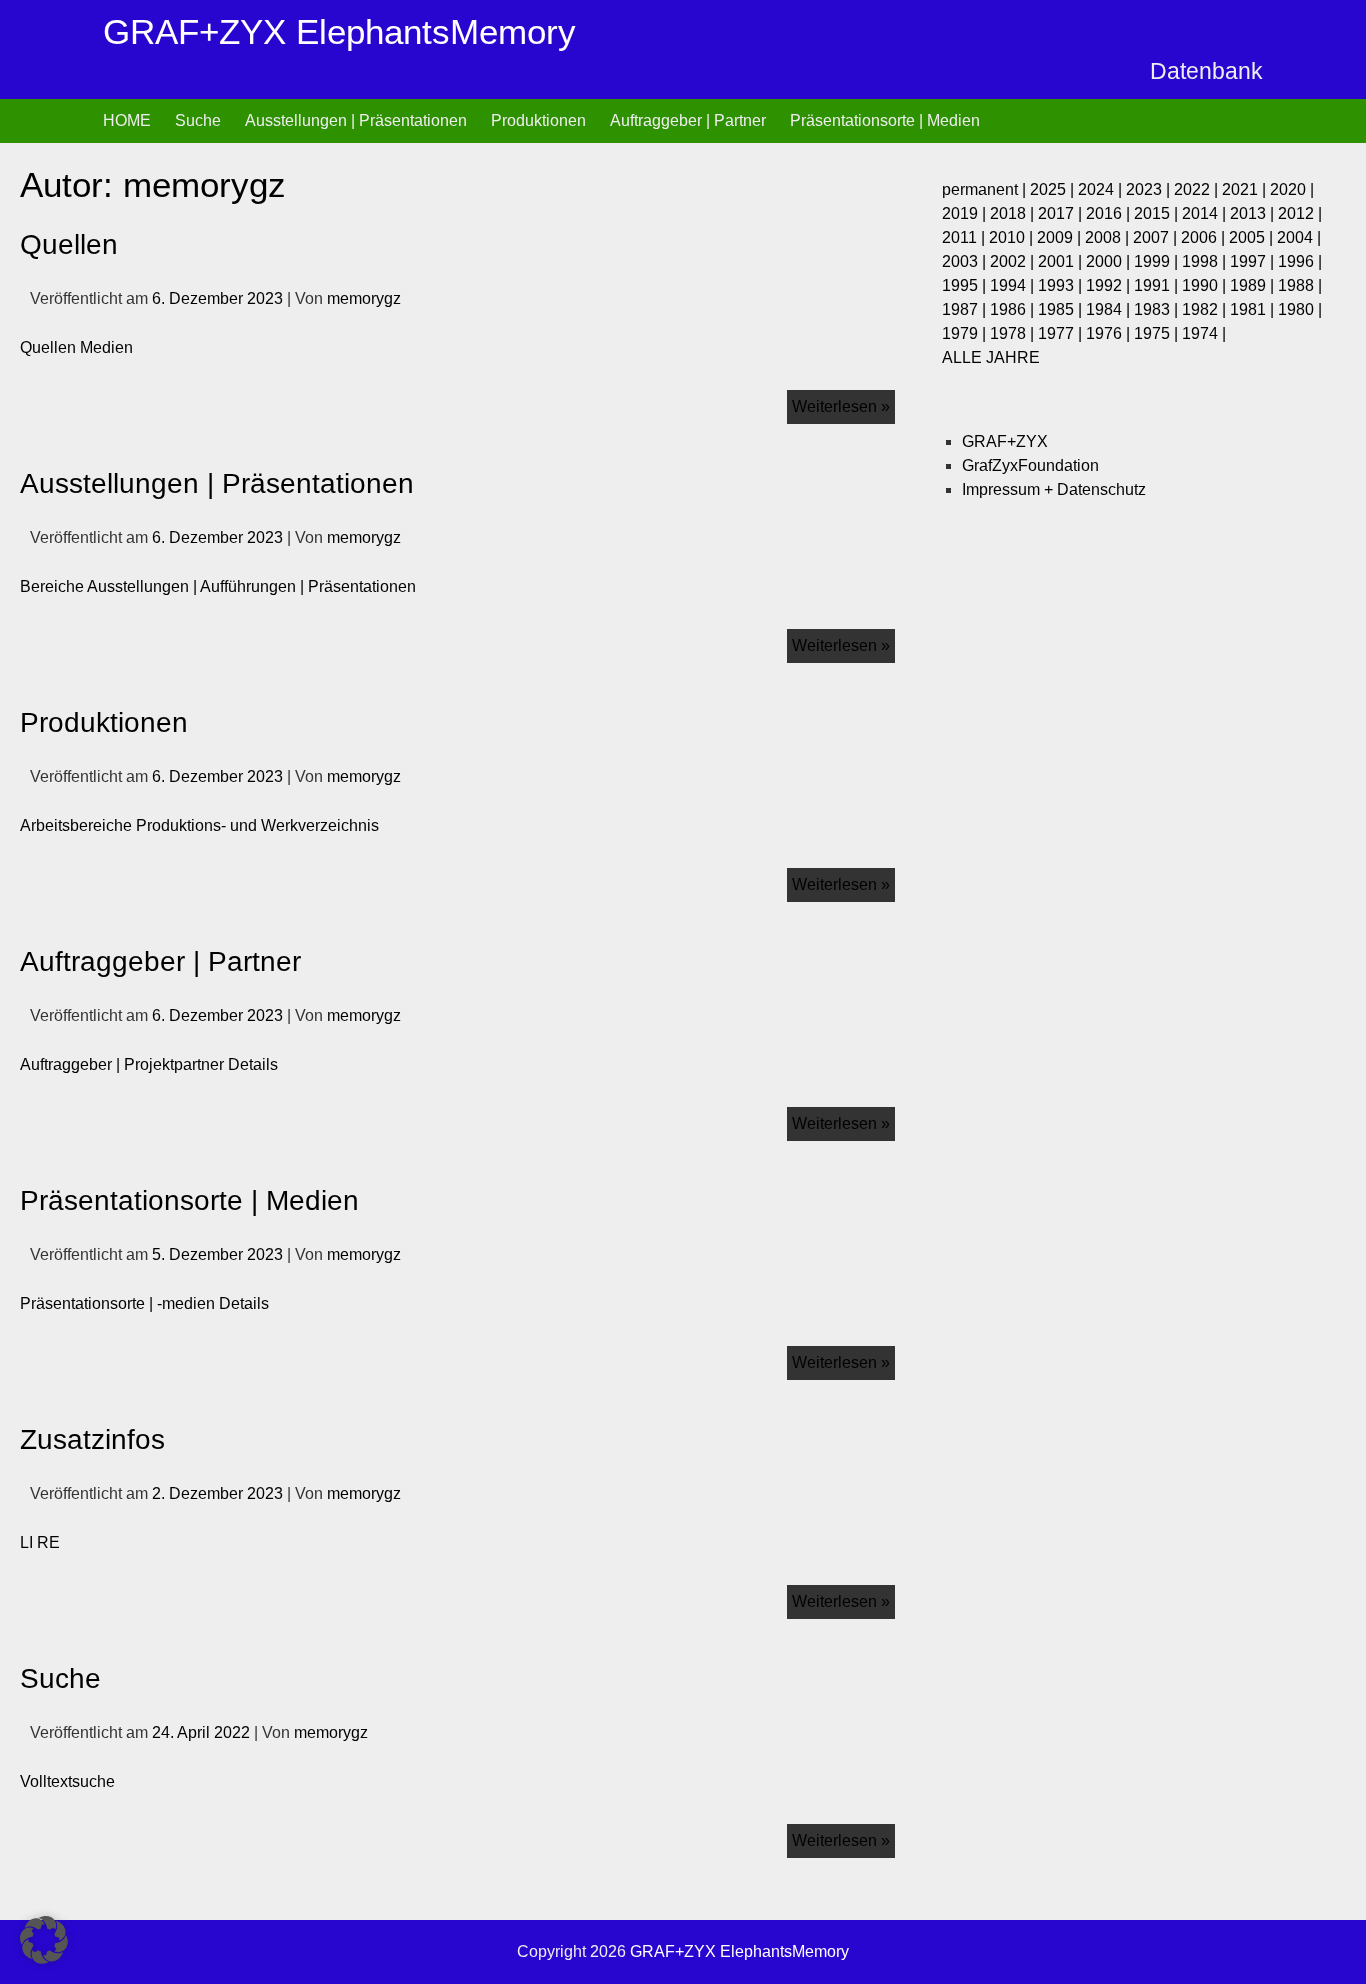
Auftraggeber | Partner (688, 120)
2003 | (966, 261)
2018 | (1014, 213)
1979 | (966, 333)
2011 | (965, 237)
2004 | (1299, 237)
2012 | (1300, 213)
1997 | (1254, 261)
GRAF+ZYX (1005, 441)
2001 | (1062, 261)
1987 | (966, 309)
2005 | (1253, 237)
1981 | (1254, 309)
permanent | (986, 189)
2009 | (1061, 237)
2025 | (1054, 189)
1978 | (1014, 333)
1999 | (1158, 261)
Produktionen (538, 120)
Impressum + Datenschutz (1054, 489)
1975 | (1158, 333)
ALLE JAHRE (991, 357)
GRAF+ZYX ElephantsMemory (339, 31)
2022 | (1198, 189)
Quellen (69, 244)
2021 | (1246, 189)
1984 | (1110, 309)
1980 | (1300, 309)
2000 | (1110, 261)
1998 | (1206, 261)
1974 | (1204, 333)
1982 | (1206, 309)
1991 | (1158, 285)
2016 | (1110, 213)
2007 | (1157, 237)
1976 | (1110, 333)
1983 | (1158, 309)
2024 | (1102, 189)
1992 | (1110, 285)
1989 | (1254, 285)
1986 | (1014, 309)
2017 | (1062, 213)
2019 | (966, 213)
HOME (127, 120)
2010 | (1013, 237)
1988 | (1300, 285)
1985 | (1062, 309)
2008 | (1109, 237)
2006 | (1205, 237)
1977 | (1062, 333)
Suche (198, 120)
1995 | (966, 285)
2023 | (1150, 189)
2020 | (1292, 189)
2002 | (1014, 261)
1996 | (1300, 261)
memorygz (364, 298)
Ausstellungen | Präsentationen (356, 120)
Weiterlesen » (843, 402)
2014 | (1206, 213)
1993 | (1062, 285)
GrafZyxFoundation (1030, 465)
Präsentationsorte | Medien (885, 120)
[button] (44, 1940)
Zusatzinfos (92, 1439)
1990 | (1206, 285)
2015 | (1158, 213)
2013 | (1254, 213)
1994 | (1014, 285)
